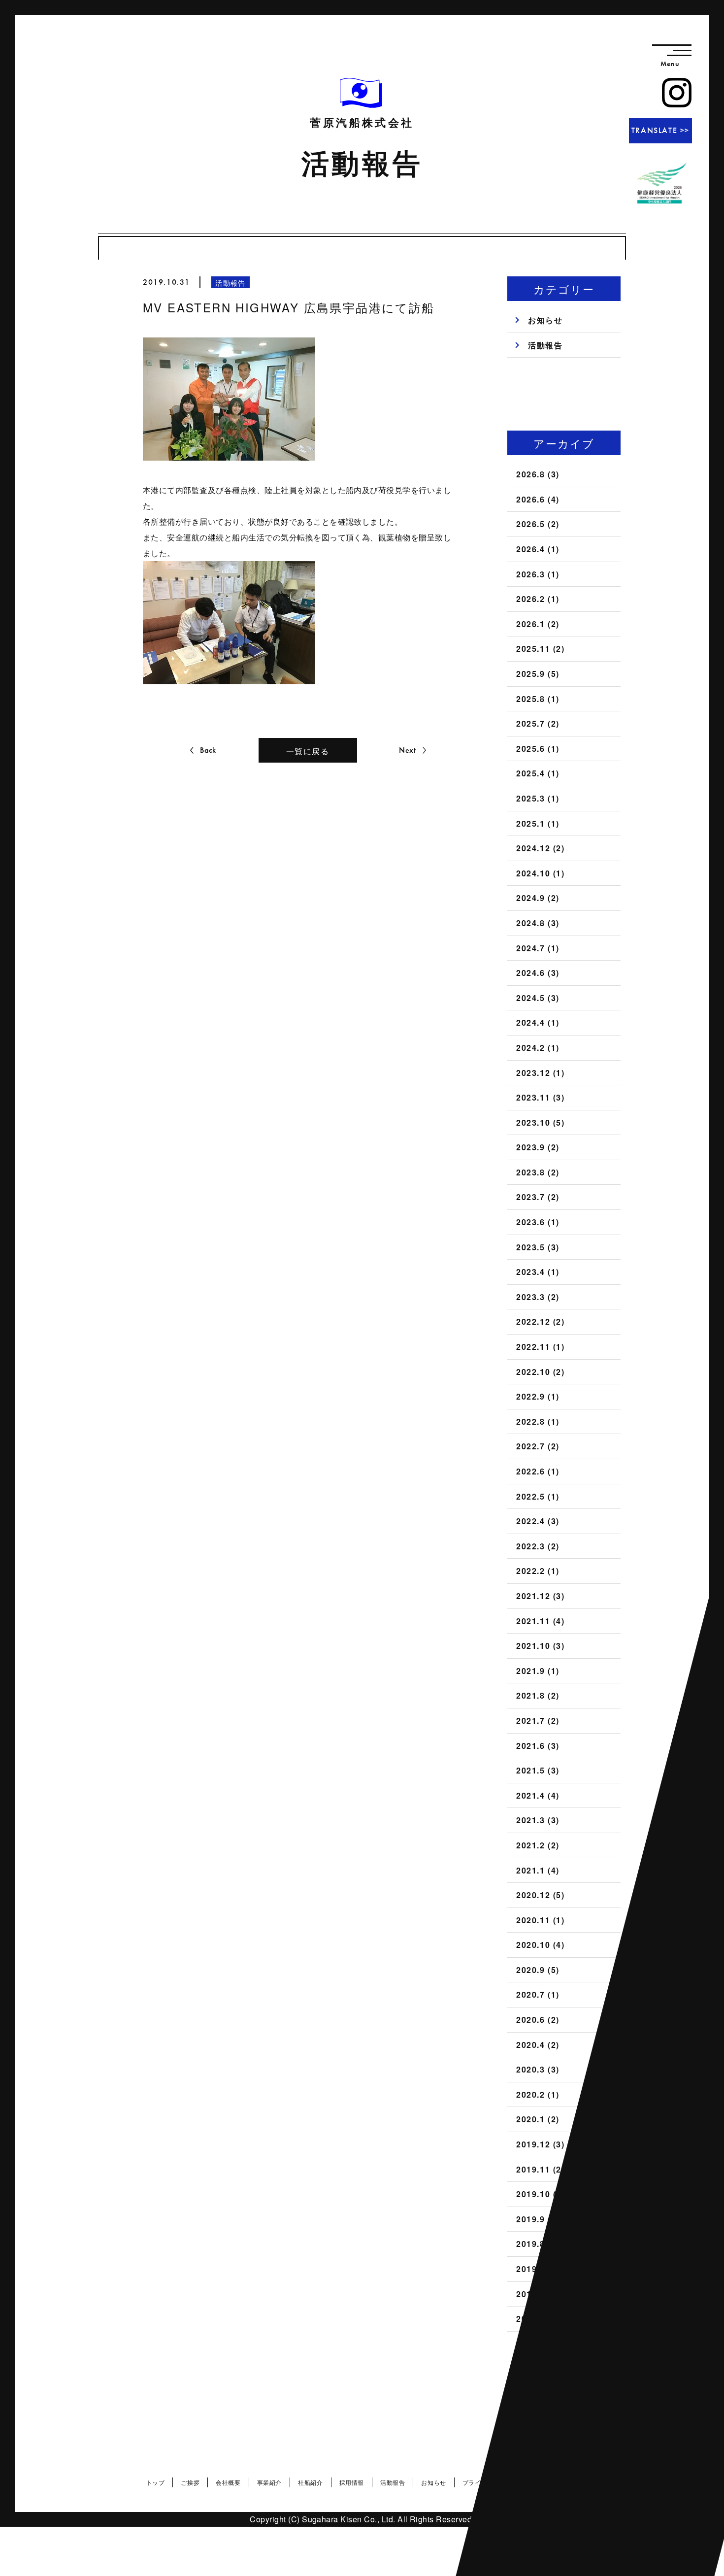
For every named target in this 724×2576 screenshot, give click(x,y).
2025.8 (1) (538, 699)
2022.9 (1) (538, 1396)
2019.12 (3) (541, 2144)
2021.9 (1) (538, 1671)
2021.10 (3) (541, 1646)
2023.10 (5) (541, 1122)
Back (208, 750)
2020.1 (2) (538, 2119)
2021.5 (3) (538, 1770)
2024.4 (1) (538, 1022)
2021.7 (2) (538, 1721)
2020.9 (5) (538, 1970)
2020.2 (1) (538, 2094)
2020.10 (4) (541, 1945)
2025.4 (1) (538, 773)
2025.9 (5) (538, 674)
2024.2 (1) (538, 1048)
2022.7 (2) (538, 1446)
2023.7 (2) (538, 1197)
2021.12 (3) (541, 1596)
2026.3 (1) (538, 574)
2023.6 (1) (538, 1222)
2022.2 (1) (538, 1571)
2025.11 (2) (541, 649)
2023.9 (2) (538, 1147)
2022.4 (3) (538, 1521)
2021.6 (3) (538, 1746)
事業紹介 (269, 2482)
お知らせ (545, 320)
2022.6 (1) (538, 1471)
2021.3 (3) (538, 1820)
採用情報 (352, 2482)
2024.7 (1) (538, 948)
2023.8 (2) (538, 1172)
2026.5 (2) (538, 524)
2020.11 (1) (541, 1920)
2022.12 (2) (541, 1321)
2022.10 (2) (541, 1372)
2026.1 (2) (538, 624)
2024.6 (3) (538, 973)
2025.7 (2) (538, 723)
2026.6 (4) (538, 499)
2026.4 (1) (538, 549)
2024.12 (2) (541, 848)
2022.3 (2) (538, 1546)
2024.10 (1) (541, 873)
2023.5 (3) (538, 1247)
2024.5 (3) (538, 998)
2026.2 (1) (538, 599)
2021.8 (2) (538, 1695)
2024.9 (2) (538, 898)
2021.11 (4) (541, 1621)
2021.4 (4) (538, 1795)
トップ (156, 2482)
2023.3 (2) (538, 1297)
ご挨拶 (190, 2482)
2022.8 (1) (538, 1422)
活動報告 (545, 345)
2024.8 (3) (538, 923)
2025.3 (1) (538, 798)
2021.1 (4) (538, 1870)
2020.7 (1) (538, 1994)
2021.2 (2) (538, 1845)
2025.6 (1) (538, 749)
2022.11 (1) (541, 1347)
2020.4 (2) (538, 2045)
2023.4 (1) (538, 1272)
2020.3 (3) (538, 2069)
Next (408, 750)
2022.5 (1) (538, 1496)
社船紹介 (310, 2482)
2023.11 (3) (541, 1097)
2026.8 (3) (538, 474)
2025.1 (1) (538, 823)
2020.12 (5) (541, 1895)
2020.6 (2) (538, 2020)
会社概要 (228, 2482)
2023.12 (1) (541, 1073)
